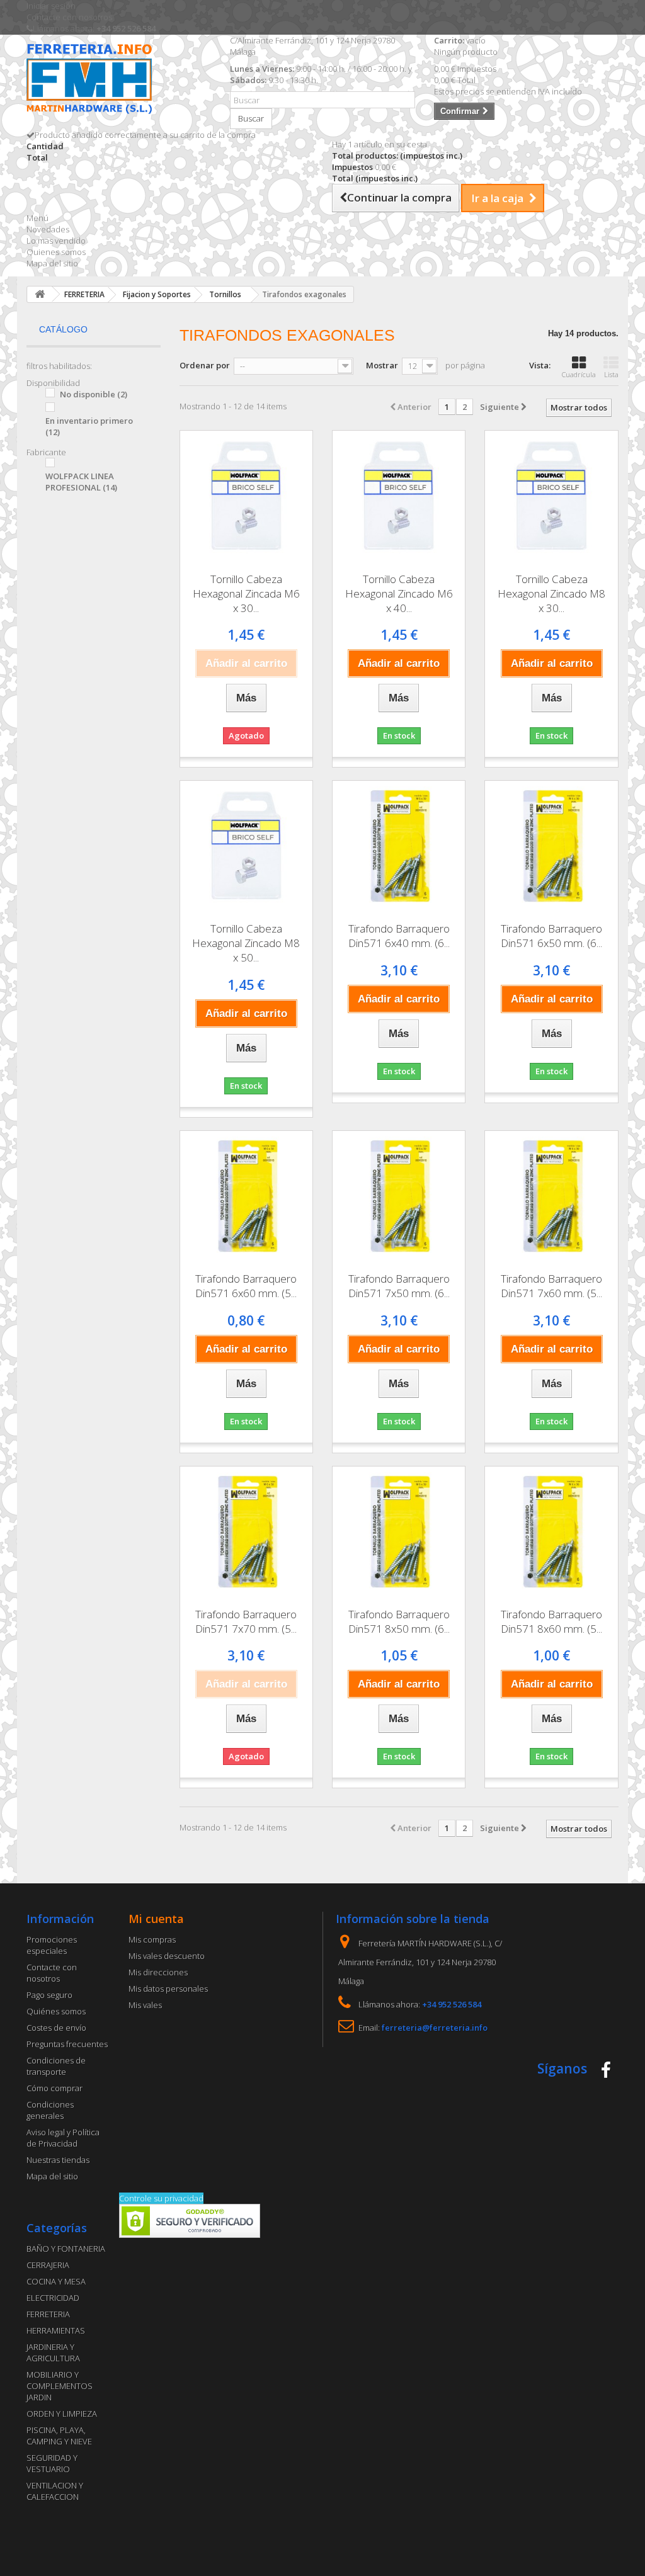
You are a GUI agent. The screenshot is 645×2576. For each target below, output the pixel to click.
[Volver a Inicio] (40, 294)
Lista (611, 374)
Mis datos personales (168, 1989)
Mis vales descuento (167, 1956)
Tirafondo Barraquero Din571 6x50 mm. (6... (551, 936)
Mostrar (382, 365)
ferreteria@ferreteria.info (435, 2028)
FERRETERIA (48, 2314)
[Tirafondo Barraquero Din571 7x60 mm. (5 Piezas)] (551, 1197)
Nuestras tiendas (58, 2160)
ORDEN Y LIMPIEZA (62, 2414)
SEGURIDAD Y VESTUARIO (52, 2463)
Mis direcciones (158, 1972)
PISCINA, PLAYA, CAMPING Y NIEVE (59, 2436)
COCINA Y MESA (56, 2281)
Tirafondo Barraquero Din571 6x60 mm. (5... (246, 1286)
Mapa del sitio (52, 263)
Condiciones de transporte (56, 2066)
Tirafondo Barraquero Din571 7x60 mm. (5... (551, 1286)
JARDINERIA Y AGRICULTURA (53, 2352)
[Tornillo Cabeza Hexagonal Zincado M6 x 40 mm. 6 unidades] (399, 497)
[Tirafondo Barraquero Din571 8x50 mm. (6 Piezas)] (399, 1533)
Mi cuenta (156, 1919)
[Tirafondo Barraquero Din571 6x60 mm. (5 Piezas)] (246, 1197)
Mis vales (145, 2005)
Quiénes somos (56, 2011)
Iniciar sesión (51, 6)
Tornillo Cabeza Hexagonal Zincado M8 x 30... (551, 593)
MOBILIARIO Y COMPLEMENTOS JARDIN (60, 2386)
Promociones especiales (52, 1945)
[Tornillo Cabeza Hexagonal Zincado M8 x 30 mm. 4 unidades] (551, 497)
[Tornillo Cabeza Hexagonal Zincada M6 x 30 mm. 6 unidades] (246, 497)
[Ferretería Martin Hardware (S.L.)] (119, 81)
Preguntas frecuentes (67, 2044)
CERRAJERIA (48, 2265)
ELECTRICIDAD (53, 2298)
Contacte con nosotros (69, 17)
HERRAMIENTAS (56, 2330)
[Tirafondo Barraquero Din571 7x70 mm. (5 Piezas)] (246, 1533)
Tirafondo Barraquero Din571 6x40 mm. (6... (399, 936)
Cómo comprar (54, 2088)
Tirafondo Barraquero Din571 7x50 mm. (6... (399, 1286)
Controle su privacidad (161, 2198)
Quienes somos (56, 252)
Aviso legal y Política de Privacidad (63, 2138)
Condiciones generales (50, 2110)
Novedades (48, 229)
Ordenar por (205, 365)
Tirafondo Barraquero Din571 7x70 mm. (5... (246, 1621)
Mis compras (152, 1939)
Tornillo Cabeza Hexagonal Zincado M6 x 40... (399, 593)
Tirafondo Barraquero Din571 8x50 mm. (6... (399, 1621)
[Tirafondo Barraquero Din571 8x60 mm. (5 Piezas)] (551, 1533)
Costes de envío (56, 2028)
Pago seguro (49, 1995)
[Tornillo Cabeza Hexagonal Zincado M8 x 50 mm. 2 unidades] (246, 847)
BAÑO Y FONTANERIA (66, 2249)
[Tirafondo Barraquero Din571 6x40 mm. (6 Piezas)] (399, 847)
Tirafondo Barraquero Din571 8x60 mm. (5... (551, 1621)
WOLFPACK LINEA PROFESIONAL (81, 482)
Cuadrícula (579, 374)
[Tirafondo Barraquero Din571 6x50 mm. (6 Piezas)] (551, 847)
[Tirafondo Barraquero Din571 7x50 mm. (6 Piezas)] (399, 1197)
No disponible (94, 394)
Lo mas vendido (56, 241)
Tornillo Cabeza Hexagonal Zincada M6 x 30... (246, 593)
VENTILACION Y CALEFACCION (55, 2491)
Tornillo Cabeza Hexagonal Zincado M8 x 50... (246, 943)
